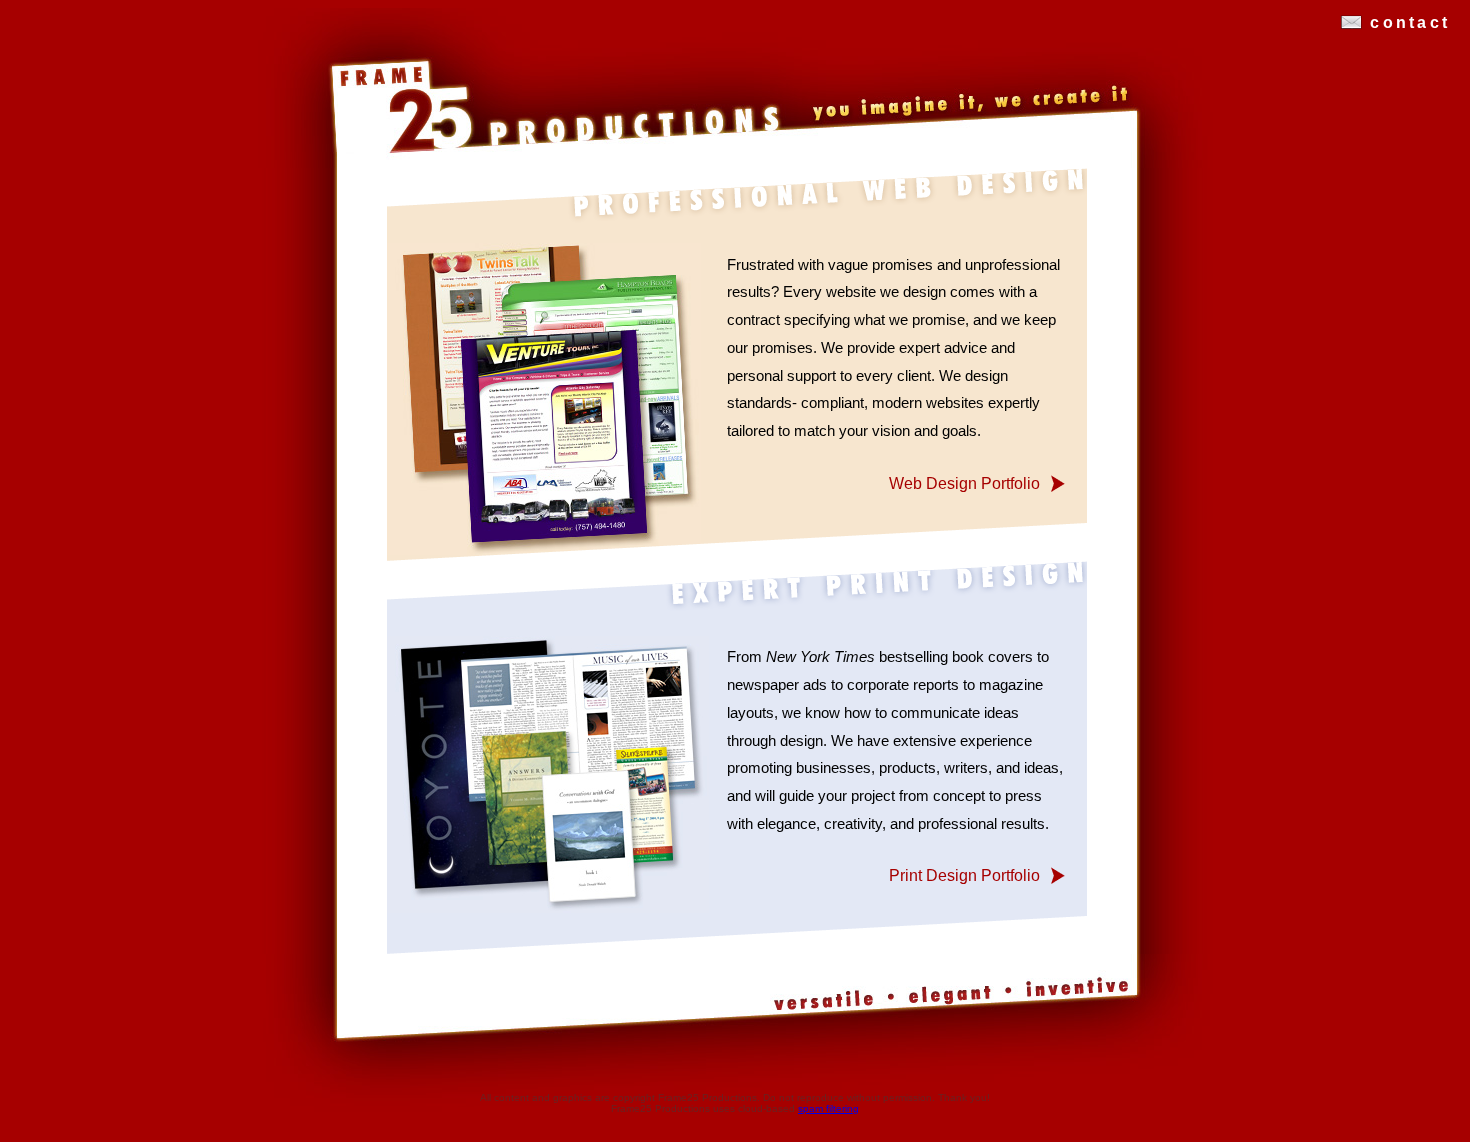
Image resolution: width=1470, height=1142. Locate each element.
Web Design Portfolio (964, 483)
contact (1410, 22)
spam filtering (828, 1108)
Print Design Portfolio (964, 875)
